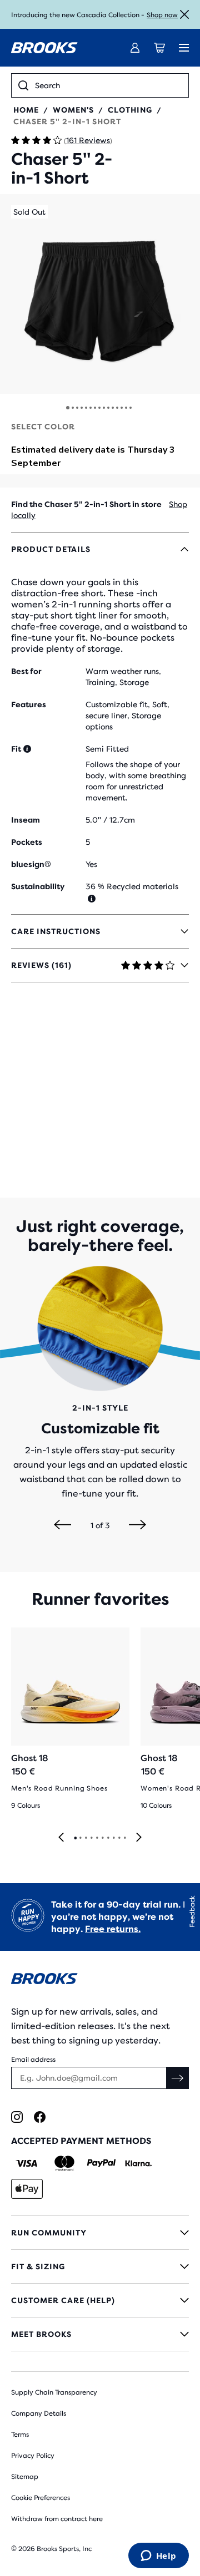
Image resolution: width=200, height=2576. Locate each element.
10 (108, 408)
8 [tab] (113, 1838)
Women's (73, 110)
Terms (20, 2435)
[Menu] (184, 48)
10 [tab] (124, 1838)
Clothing (130, 110)
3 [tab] (86, 1838)
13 (122, 408)
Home (26, 110)
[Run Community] (100, 2233)
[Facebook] (40, 2117)
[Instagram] (17, 2117)
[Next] (137, 1525)
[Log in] (135, 48)
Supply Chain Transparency (54, 2392)
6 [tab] (102, 1838)
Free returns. (113, 1929)
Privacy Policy (33, 2456)
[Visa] (27, 2163)
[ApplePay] (27, 2189)
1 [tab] (75, 1838)
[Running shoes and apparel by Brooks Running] (44, 48)
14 (126, 408)
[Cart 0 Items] (159, 48)
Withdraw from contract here (57, 2519)
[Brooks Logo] (100, 1981)
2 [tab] (80, 1838)
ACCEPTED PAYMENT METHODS (81, 2141)
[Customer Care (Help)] (100, 2300)
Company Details (39, 2413)
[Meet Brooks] (100, 2334)
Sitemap (25, 2477)
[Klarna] (138, 2163)
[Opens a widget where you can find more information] (158, 2557)
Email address (33, 2060)
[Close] (184, 14)
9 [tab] (119, 1838)
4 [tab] (91, 1838)
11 (113, 408)
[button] (100, 294)
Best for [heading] (26, 671)
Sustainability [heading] (38, 886)
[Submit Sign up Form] (178, 2078)
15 (131, 408)
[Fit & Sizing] (100, 2266)
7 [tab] (108, 1838)
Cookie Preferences (41, 2498)
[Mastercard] (64, 2163)
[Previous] (62, 1525)
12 (117, 408)
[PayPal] (101, 2163)
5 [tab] (97, 1838)
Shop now (162, 15)
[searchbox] (108, 85)
